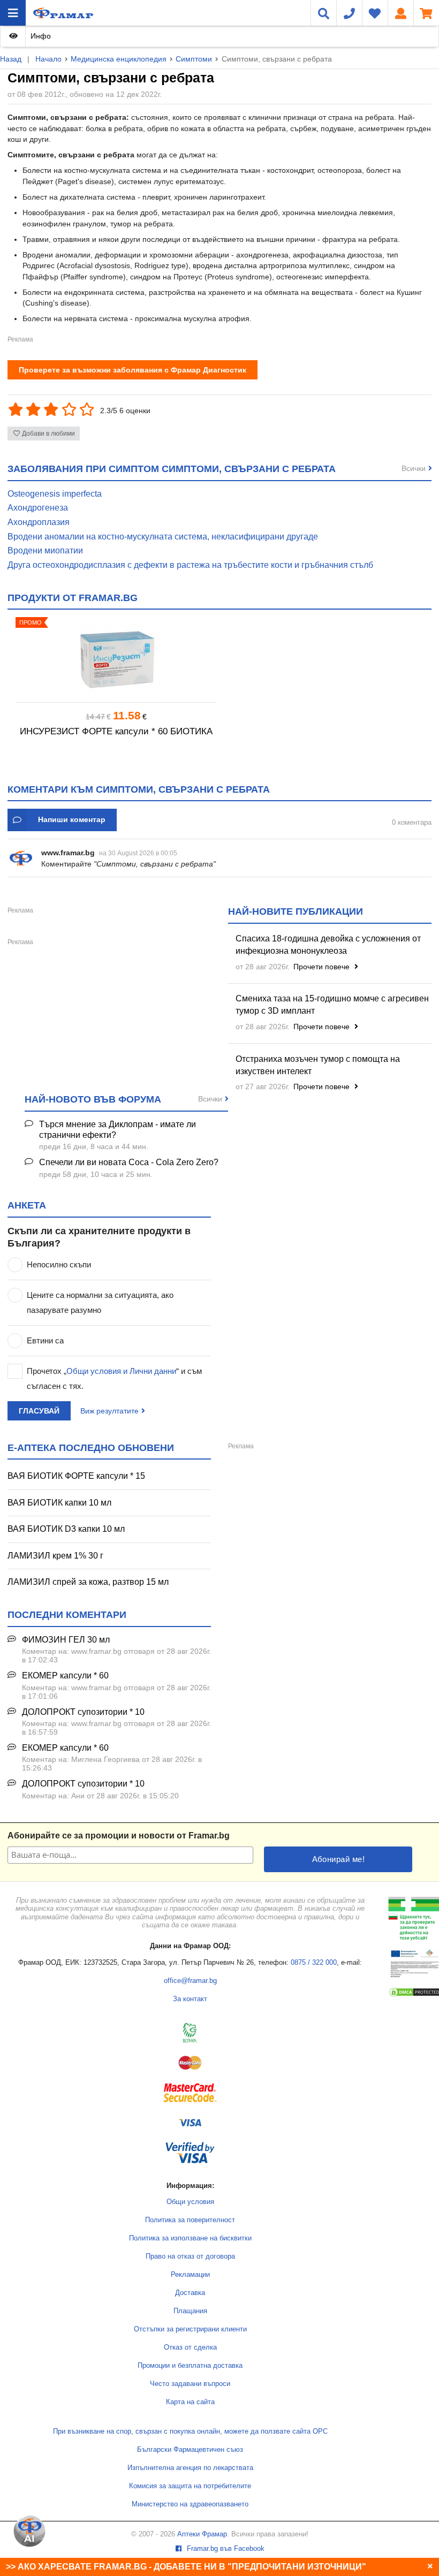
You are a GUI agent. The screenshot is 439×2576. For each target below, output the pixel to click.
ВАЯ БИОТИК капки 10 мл (59, 1503)
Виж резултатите (109, 1411)
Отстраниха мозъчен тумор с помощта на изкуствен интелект (318, 1065)
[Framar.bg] (63, 13)
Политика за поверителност (190, 2220)
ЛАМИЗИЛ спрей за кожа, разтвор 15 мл (88, 1582)
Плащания (190, 2311)
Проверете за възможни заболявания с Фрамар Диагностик (133, 370)
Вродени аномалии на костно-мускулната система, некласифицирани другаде (163, 537)
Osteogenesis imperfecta (55, 494)
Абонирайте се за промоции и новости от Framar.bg (119, 1836)
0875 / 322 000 (314, 1963)
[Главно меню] (13, 13)
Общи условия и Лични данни (121, 1371)
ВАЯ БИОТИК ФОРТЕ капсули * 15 (76, 1476)
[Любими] (375, 13)
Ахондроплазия (39, 522)
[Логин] (400, 13)
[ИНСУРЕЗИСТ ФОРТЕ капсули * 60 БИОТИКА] (116, 660)
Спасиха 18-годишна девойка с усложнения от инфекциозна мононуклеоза (328, 945)
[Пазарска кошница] (426, 13)
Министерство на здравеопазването (190, 2504)
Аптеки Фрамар (202, 2534)
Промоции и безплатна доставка (190, 2366)
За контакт (190, 1999)
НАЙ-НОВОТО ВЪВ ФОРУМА (93, 1099)
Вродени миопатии (45, 550)
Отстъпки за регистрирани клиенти (190, 2329)
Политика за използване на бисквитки (190, 2238)
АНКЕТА (27, 1205)
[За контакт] (349, 13)
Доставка (190, 2293)
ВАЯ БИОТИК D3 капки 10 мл (66, 1529)
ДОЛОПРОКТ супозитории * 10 (83, 1712)
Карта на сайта (190, 2402)
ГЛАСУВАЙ (39, 1411)
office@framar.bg (190, 1981)
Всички (414, 468)
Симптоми (194, 59)
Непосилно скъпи (59, 1264)
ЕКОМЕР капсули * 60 (65, 1675)
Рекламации (190, 2275)
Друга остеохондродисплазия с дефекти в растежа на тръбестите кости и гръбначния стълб (190, 565)
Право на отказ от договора (190, 2256)
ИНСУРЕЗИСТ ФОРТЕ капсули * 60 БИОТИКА (116, 731)
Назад (11, 59)
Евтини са (45, 1340)
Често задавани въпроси (190, 2384)
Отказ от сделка (190, 2347)
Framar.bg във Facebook (225, 2549)
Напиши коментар (72, 819)
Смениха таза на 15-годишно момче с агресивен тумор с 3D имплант (332, 1005)
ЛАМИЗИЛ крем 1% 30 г (55, 1556)
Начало (48, 59)
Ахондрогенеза (38, 508)
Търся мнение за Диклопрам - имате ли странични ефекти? (118, 1130)
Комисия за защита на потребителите (190, 2486)
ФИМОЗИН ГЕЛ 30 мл (66, 1640)
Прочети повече (323, 967)
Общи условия (190, 2202)
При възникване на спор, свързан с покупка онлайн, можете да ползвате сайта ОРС (190, 2431)
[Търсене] (323, 13)
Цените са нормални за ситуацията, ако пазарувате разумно (100, 1302)
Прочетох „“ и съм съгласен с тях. (114, 1378)
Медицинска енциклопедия (119, 59)
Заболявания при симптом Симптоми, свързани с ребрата (172, 469)
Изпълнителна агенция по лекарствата (190, 2468)
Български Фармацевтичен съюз (190, 2450)
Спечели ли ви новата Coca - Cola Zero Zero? (129, 1162)
